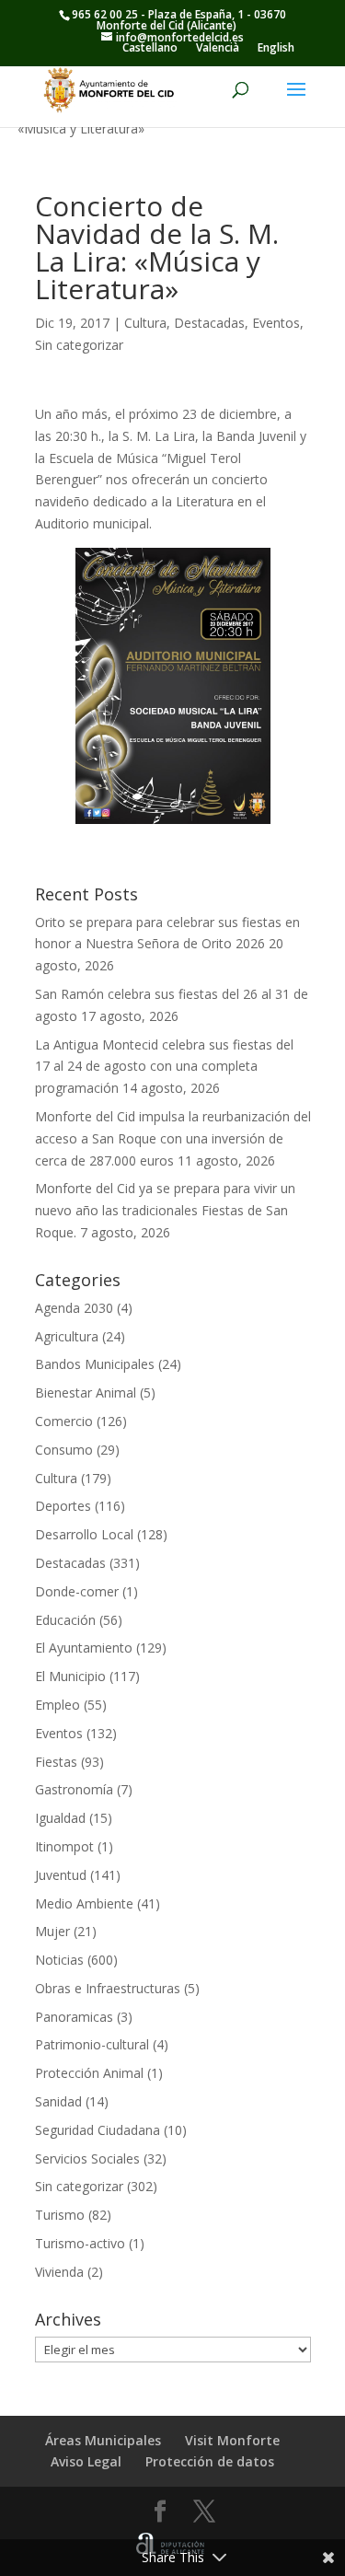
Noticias (59, 1960)
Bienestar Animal (86, 1392)
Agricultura (67, 1336)
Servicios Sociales (87, 2158)
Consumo (64, 1450)
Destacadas (209, 323)
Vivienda (59, 2272)
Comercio (64, 1421)
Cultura (145, 323)
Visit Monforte (232, 2440)
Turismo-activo (80, 2243)
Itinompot (64, 1846)
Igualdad (60, 1818)
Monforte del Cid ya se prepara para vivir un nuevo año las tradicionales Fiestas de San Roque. (165, 1210)
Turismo (60, 2215)
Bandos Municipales (95, 1364)
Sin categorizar (79, 345)
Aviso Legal (86, 2461)
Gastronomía (74, 1789)
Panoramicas (74, 2017)
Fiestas (56, 1762)
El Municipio (70, 1676)
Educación (65, 1620)
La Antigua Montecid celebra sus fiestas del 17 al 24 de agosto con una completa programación (164, 1067)
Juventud (61, 1875)
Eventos (276, 323)
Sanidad (58, 2101)
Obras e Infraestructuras (108, 1988)
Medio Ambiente (84, 1903)
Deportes (63, 1506)
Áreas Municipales (103, 2440)
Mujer (52, 1931)
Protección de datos (210, 2461)
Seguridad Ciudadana (98, 2130)
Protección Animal (89, 2073)
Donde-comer (77, 1591)
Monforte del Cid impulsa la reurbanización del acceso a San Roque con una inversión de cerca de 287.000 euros (173, 1138)
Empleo (57, 1705)
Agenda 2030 (74, 1308)
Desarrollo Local (84, 1534)
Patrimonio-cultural (92, 2044)
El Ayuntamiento (84, 1648)
